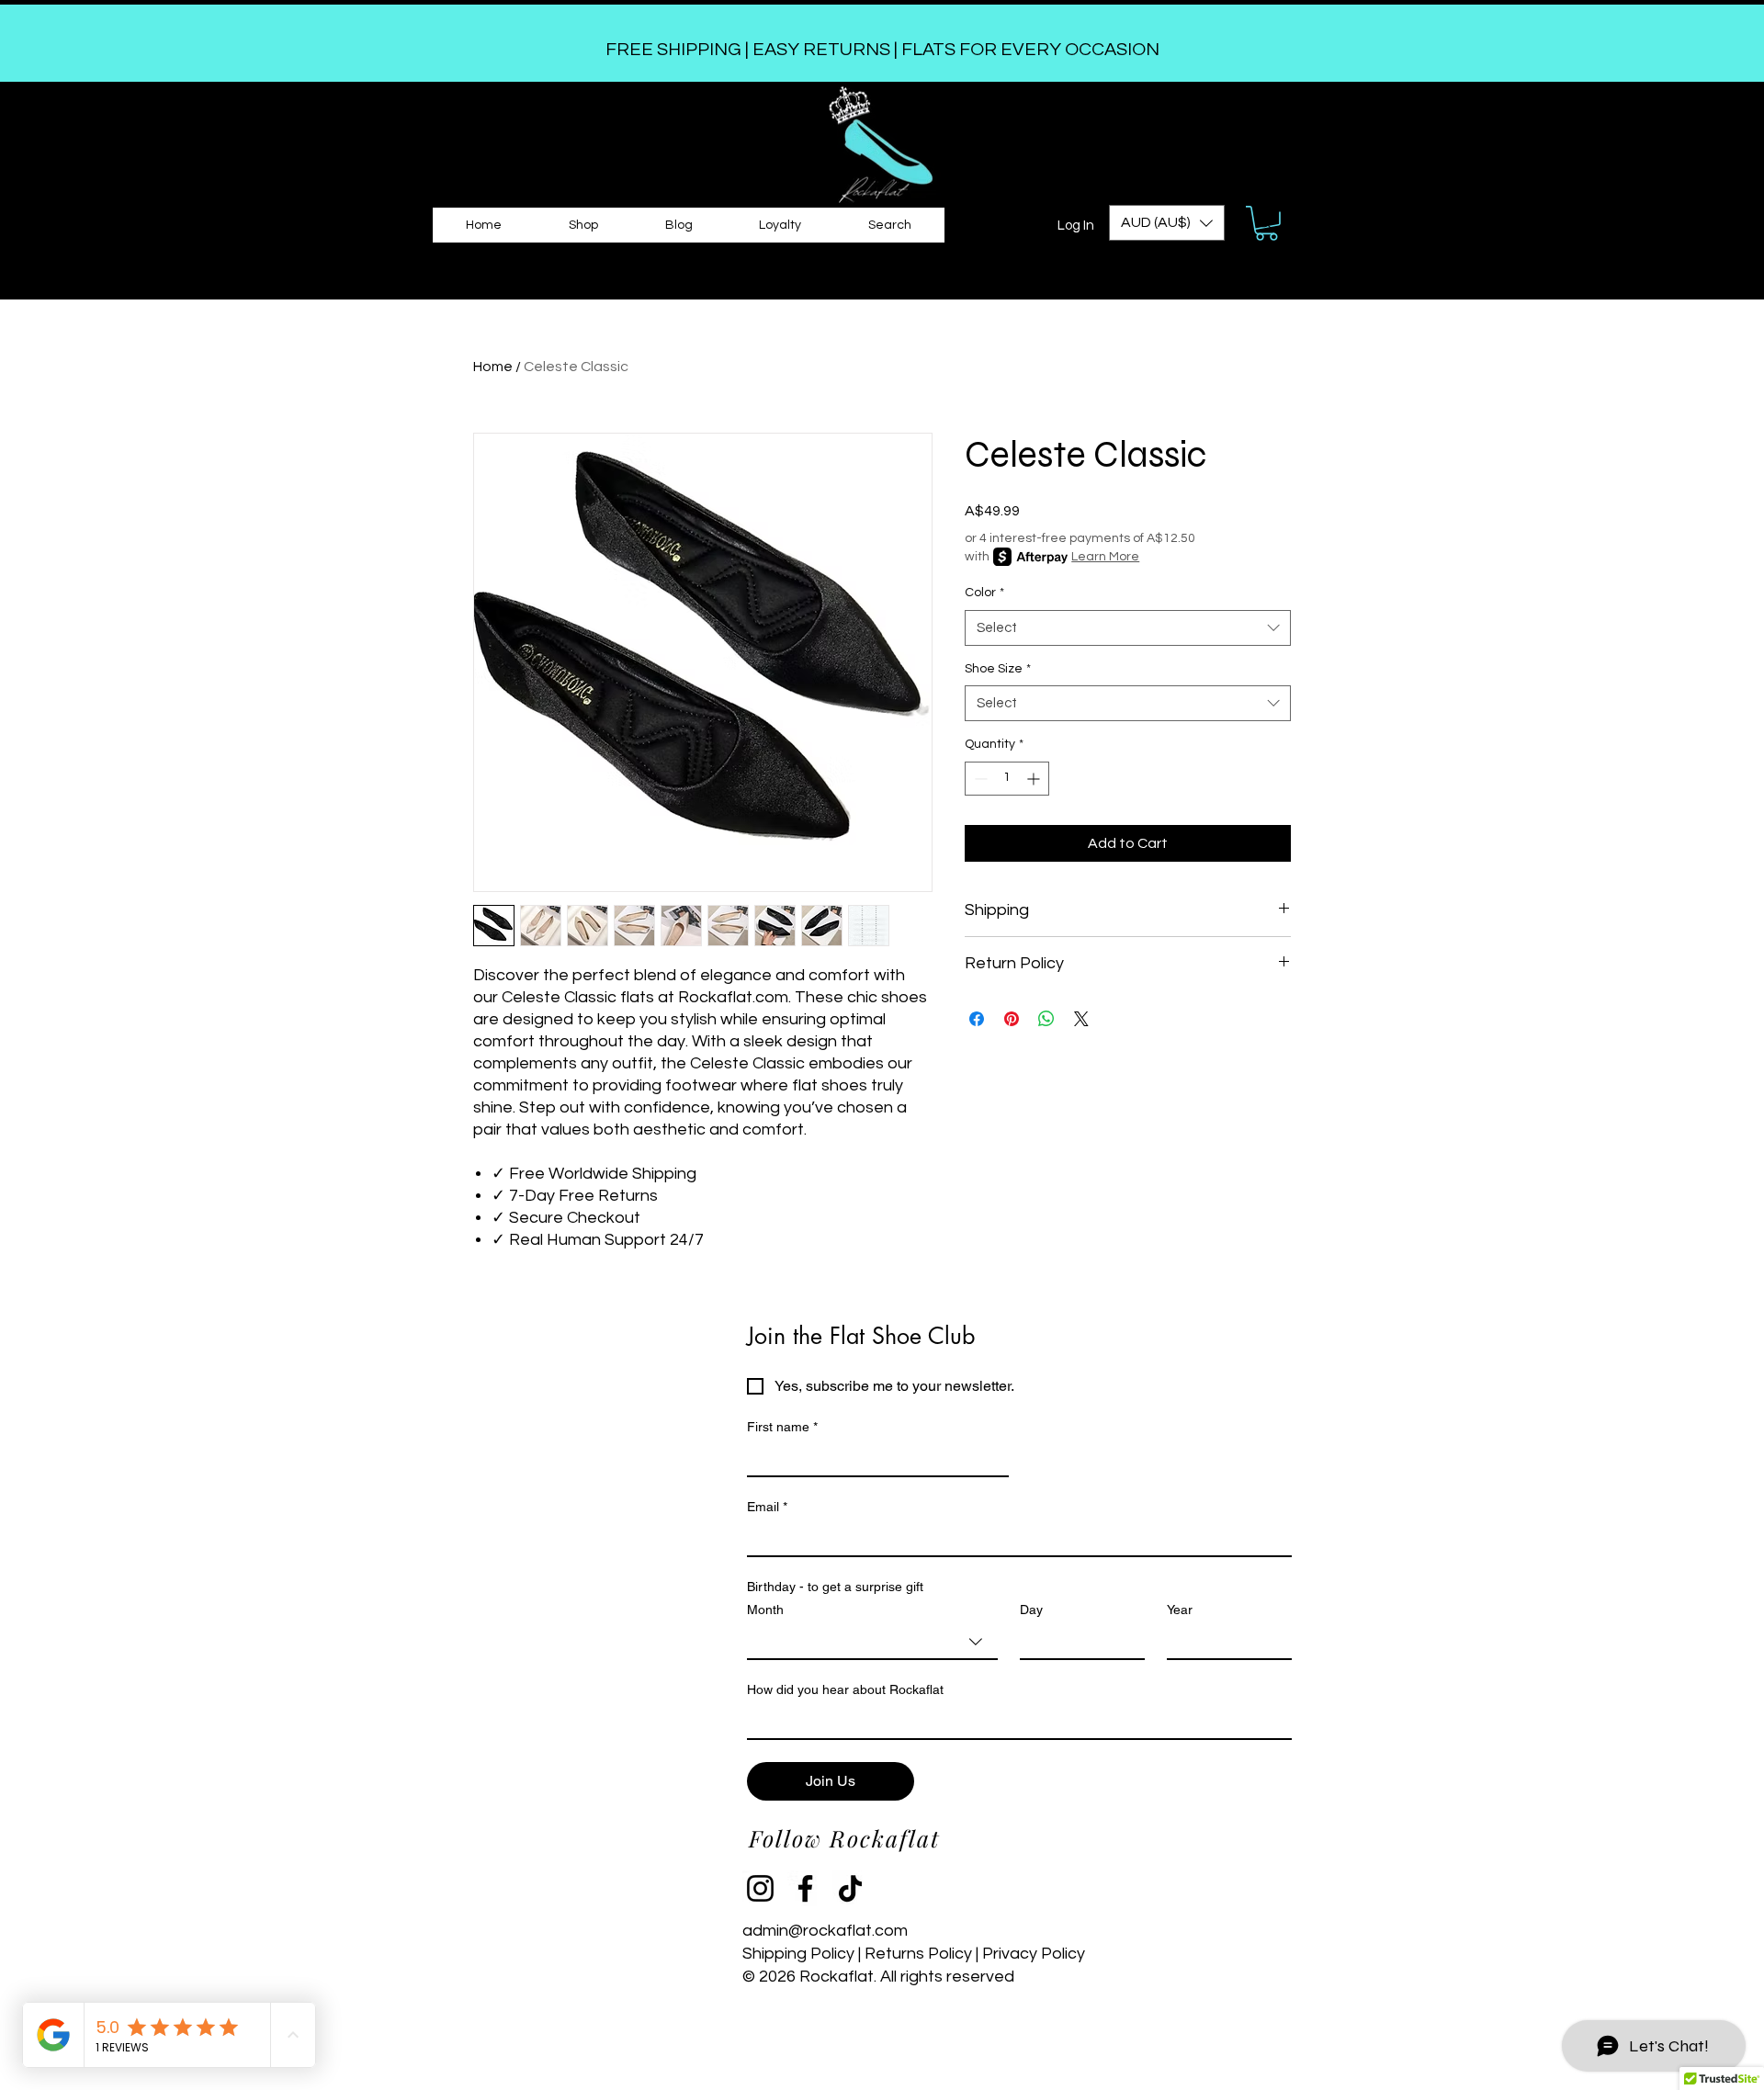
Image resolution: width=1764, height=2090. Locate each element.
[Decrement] (979, 779)
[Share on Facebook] (977, 1019)
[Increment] (1035, 779)
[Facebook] (805, 1888)
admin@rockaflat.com (825, 1931)
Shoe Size (998, 669)
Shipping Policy (800, 1954)
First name (782, 1427)
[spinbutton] (1007, 779)
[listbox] (1167, 223)
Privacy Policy (1035, 1954)
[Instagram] (760, 1888)
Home (493, 367)
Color (984, 593)
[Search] (1265, 222)
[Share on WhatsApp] (1046, 1019)
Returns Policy (918, 1954)
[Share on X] (1081, 1019)
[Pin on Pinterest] (1012, 1019)
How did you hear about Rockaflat (845, 1689)
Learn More (1105, 557)
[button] (1167, 223)
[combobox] (1128, 628)
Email (767, 1507)
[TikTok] (850, 1888)
